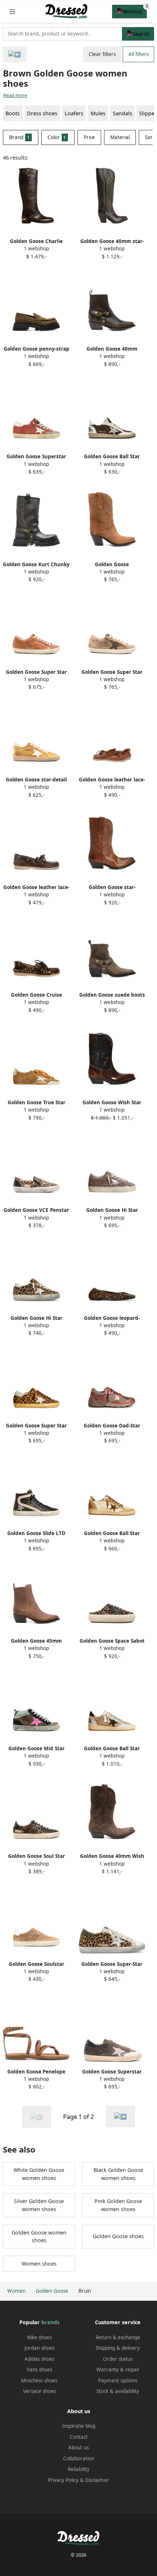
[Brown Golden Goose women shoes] (120, 2116)
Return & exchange (118, 2337)
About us (78, 2448)
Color (57, 137)
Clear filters (102, 54)
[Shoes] (15, 54)
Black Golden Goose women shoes (118, 2174)
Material (120, 137)
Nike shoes (39, 2337)
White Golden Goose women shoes (39, 2174)
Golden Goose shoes (118, 2236)
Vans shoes (39, 2370)
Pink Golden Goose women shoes (118, 2205)
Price (89, 137)
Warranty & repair (118, 2370)
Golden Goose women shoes (39, 2237)
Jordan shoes (39, 2348)
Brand (20, 137)
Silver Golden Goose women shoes (39, 2205)
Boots (13, 113)
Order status (118, 2359)
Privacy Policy (63, 2480)
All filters (139, 54)
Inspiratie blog (79, 2426)
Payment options (118, 2381)
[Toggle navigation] (12, 12)
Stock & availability (118, 2391)
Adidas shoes (39, 2359)
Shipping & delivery (118, 2348)
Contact (79, 2437)
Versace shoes (39, 2391)
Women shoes (39, 2264)
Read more (15, 95)
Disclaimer (97, 2480)
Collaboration (79, 2459)
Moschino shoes (39, 2381)
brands (50, 2322)
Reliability (79, 2469)
